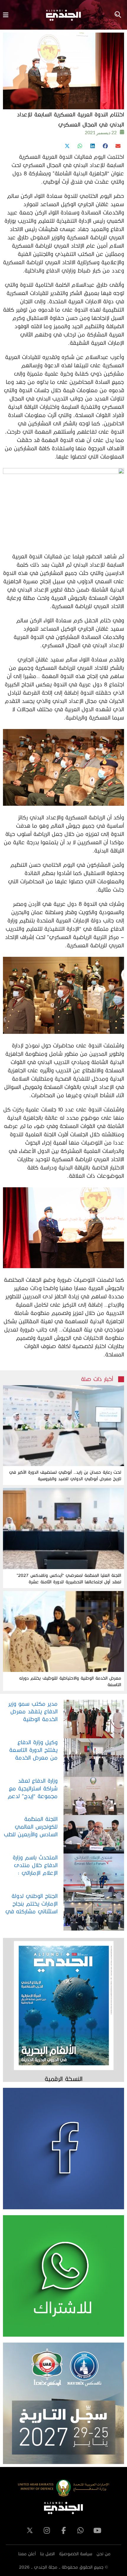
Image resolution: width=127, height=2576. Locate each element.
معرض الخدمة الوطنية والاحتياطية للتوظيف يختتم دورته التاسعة (70, 1681)
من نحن (104, 2554)
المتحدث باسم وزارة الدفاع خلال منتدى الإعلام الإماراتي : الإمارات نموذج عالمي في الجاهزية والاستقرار (31, 1865)
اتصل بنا (47, 2554)
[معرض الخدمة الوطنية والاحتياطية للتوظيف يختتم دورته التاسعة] (63, 1631)
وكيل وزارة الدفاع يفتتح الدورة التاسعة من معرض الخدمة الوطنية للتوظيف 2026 (31, 1750)
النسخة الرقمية (63, 2079)
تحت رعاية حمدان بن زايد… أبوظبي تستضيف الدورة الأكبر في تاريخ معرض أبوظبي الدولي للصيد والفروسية (65, 1475)
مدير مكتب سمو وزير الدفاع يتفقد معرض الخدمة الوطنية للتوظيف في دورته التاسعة (33, 1712)
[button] (118, 146)
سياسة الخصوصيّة (76, 2554)
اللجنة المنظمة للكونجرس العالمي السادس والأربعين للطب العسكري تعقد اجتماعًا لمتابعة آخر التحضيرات (30, 1827)
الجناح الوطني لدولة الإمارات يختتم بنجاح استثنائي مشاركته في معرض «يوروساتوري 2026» (31, 1904)
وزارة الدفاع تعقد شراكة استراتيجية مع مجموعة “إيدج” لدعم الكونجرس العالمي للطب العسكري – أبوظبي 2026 (33, 1789)
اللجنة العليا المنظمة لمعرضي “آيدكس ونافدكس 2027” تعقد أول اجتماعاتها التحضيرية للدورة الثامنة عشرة (69, 1578)
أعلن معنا (27, 2554)
